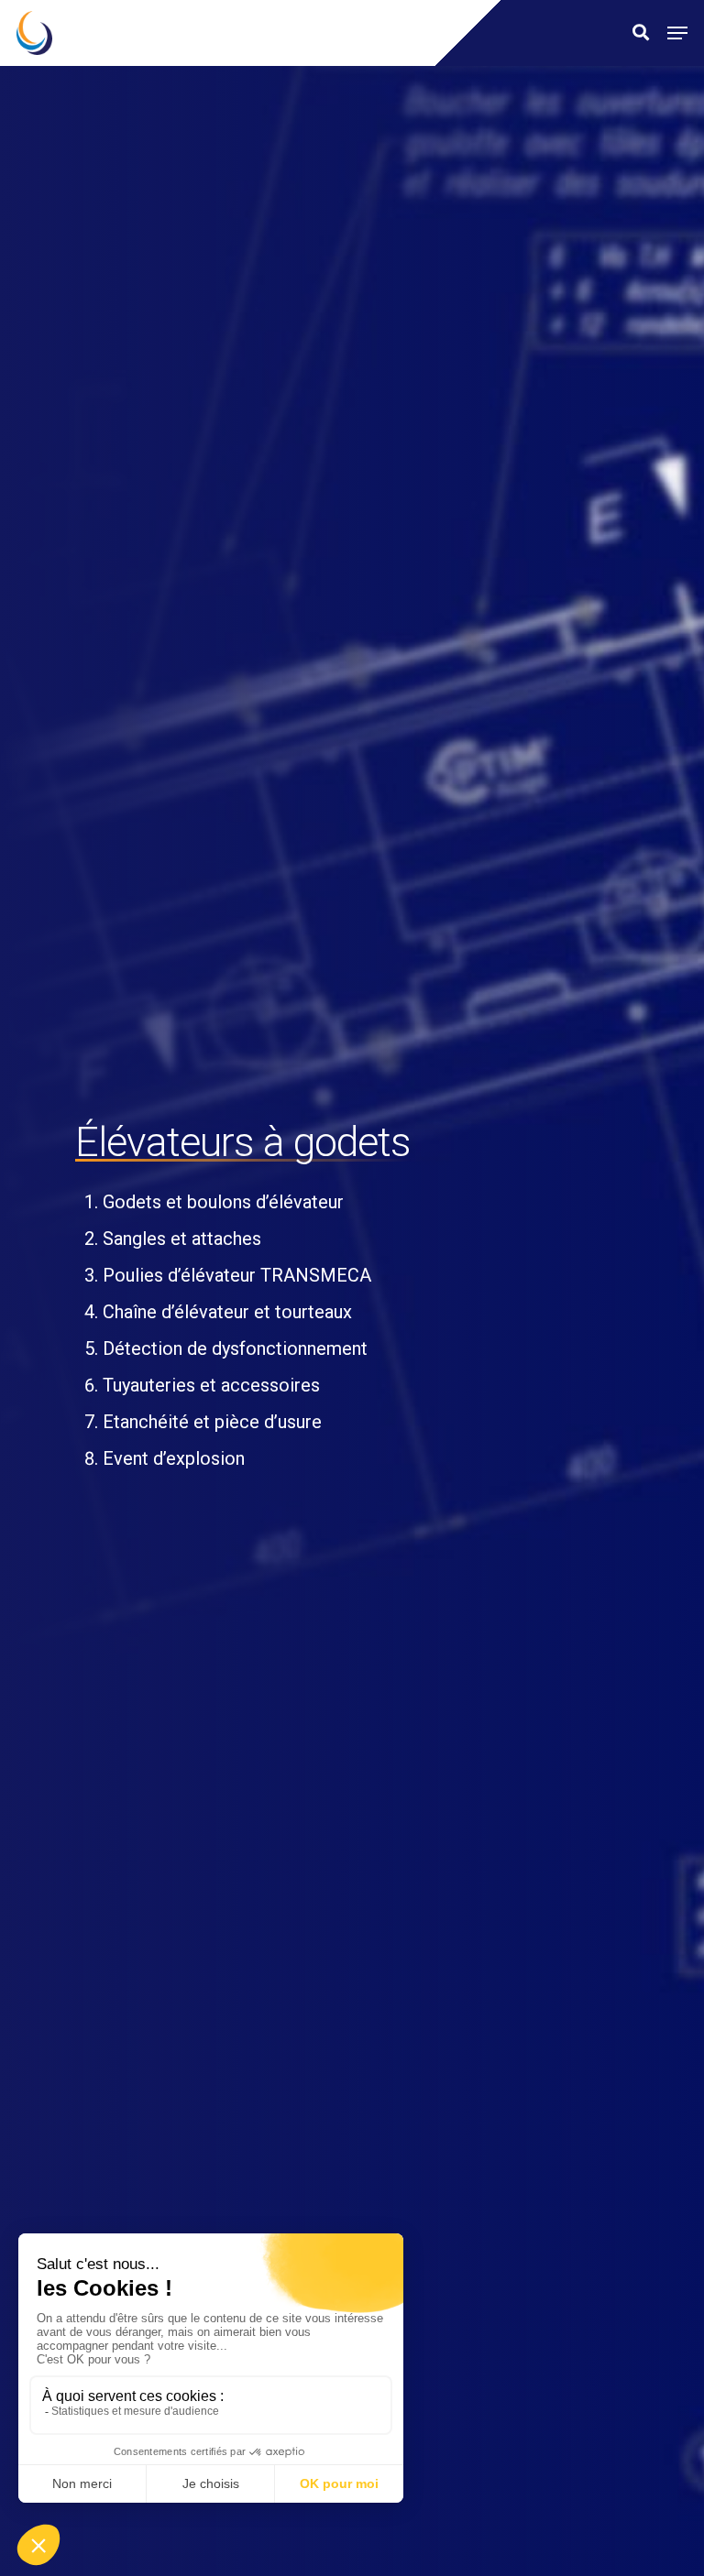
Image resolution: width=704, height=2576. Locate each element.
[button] (677, 33)
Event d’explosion (174, 1458)
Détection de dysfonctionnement (235, 1348)
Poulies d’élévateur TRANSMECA (237, 1275)
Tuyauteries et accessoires (211, 1385)
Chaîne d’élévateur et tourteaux (227, 1312)
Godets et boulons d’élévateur (223, 1202)
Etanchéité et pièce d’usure (212, 1422)
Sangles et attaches (182, 1239)
